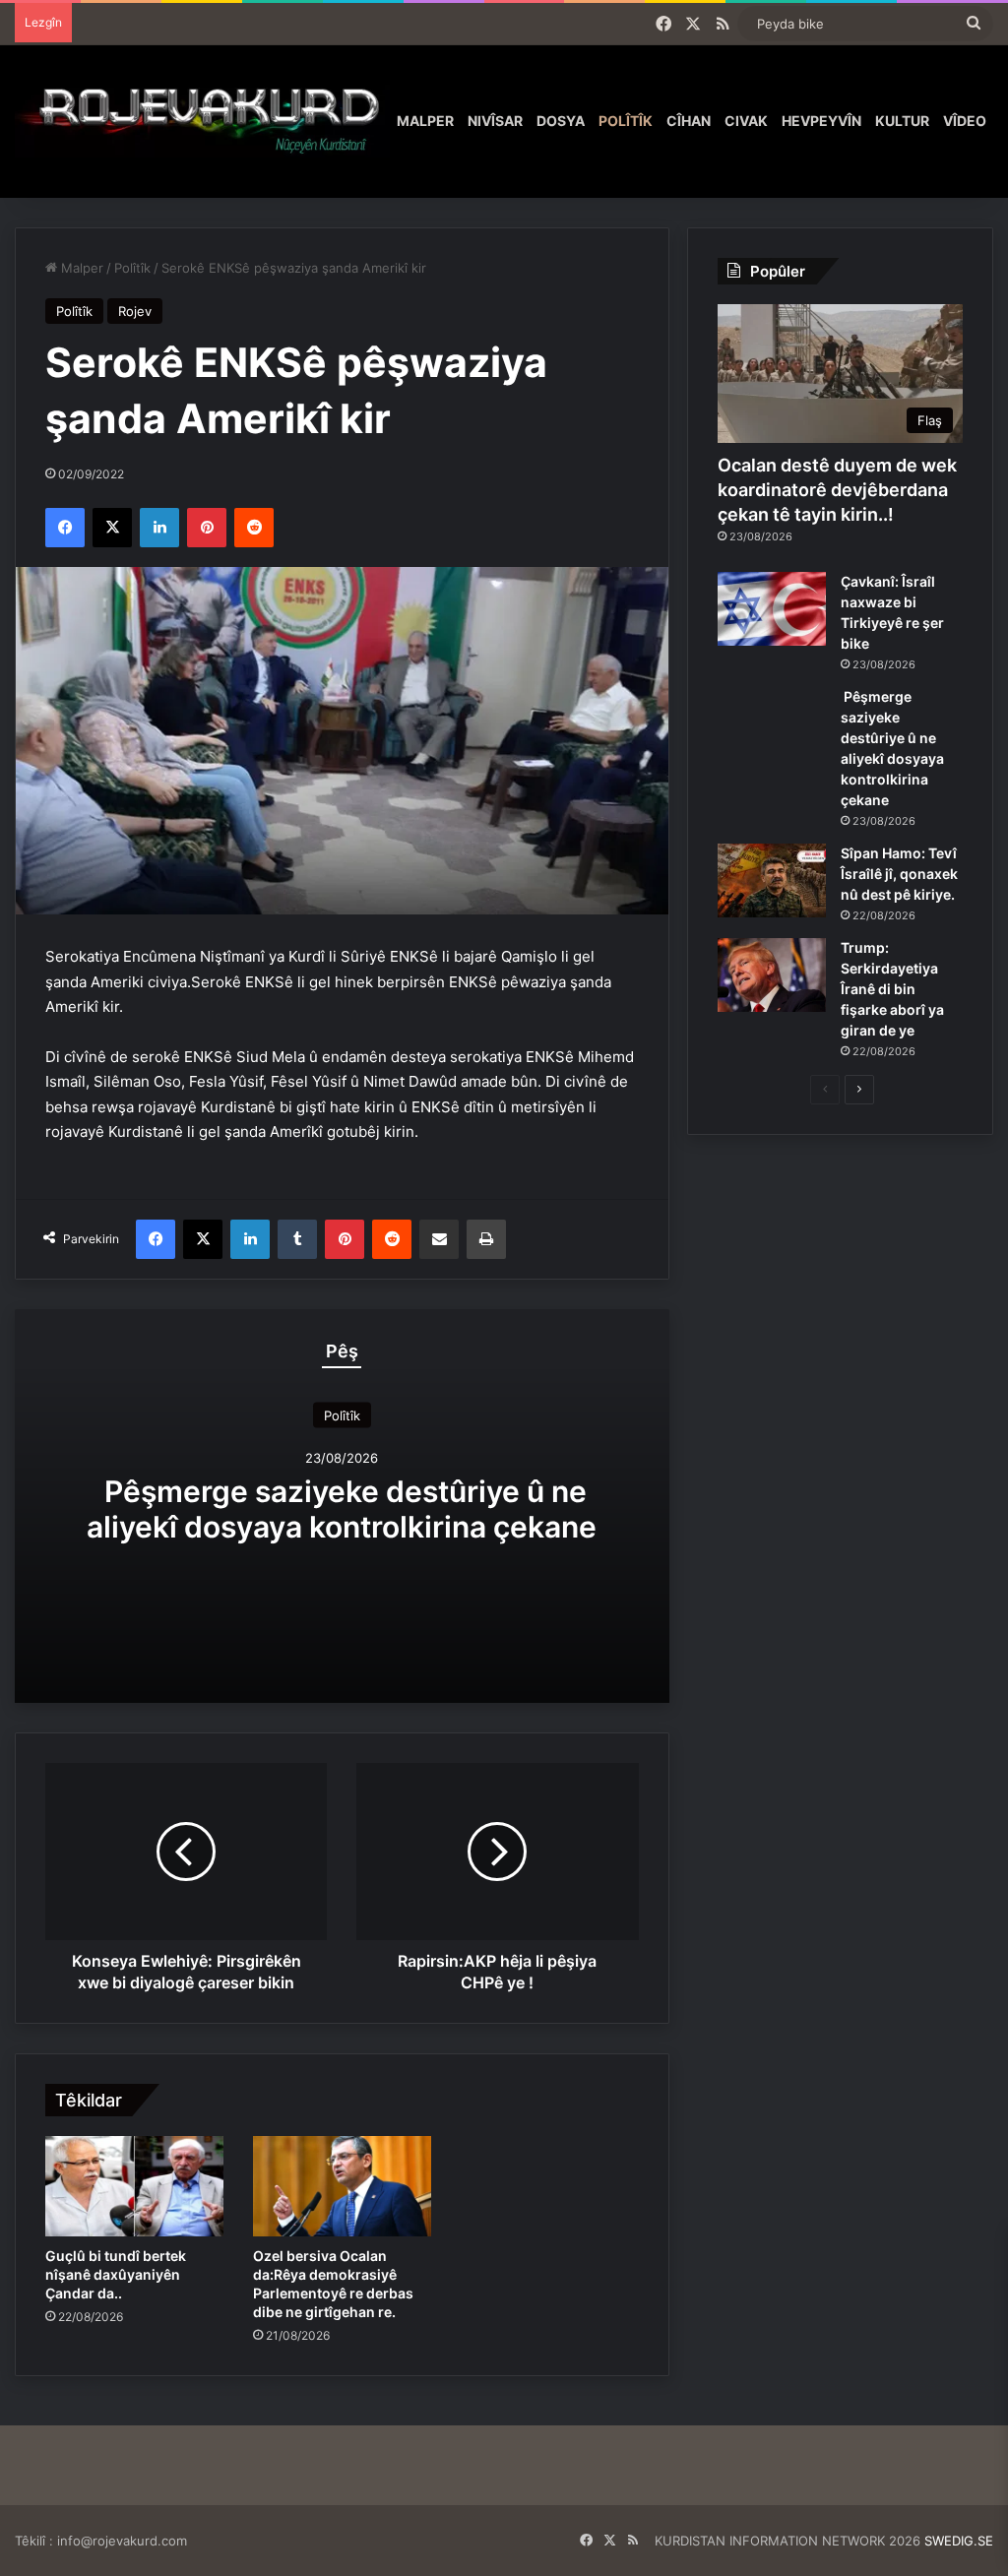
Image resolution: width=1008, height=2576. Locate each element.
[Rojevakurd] (202, 121)
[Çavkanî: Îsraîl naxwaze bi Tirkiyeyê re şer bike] (772, 609)
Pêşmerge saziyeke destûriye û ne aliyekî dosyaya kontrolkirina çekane (342, 1509)
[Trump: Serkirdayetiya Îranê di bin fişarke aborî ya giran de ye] (772, 975)
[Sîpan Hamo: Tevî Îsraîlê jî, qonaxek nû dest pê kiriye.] (772, 880)
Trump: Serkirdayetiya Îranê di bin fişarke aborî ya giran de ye (892, 989)
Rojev (135, 311)
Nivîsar (495, 121)
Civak (746, 121)
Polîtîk (626, 121)
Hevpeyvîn (821, 121)
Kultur (902, 121)
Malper (425, 121)
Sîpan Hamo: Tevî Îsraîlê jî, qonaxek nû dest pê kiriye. (899, 874)
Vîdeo (965, 121)
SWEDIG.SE (959, 2541)
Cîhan (689, 121)
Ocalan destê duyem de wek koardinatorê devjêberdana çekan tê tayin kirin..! (837, 490)
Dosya (561, 121)
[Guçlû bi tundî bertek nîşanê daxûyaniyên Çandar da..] (134, 2186)
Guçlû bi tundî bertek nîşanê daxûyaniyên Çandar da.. (116, 2274)
